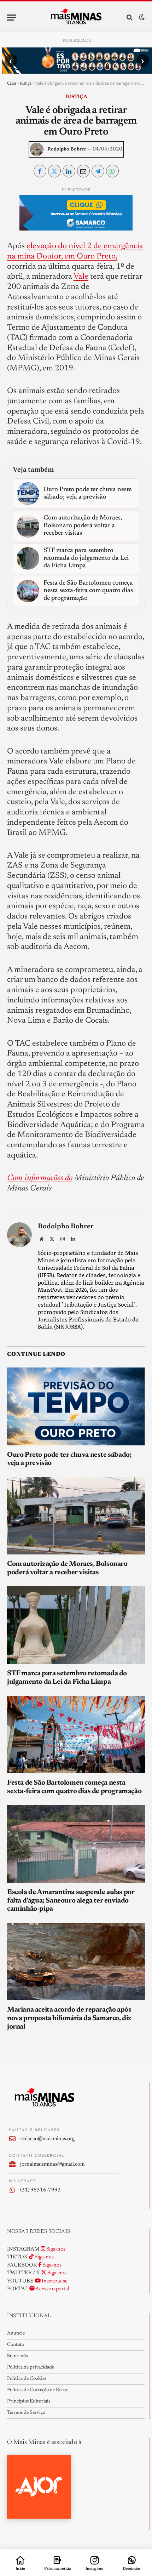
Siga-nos (55, 2249)
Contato (16, 2345)
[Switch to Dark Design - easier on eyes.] (141, 18)
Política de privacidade (31, 2367)
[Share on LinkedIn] (69, 171)
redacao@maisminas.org (47, 2139)
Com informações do (40, 1178)
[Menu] (12, 18)
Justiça (26, 83)
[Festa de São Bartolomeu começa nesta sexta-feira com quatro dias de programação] (76, 1735)
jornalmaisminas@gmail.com (52, 2164)
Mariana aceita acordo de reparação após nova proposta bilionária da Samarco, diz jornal (69, 2018)
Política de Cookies (27, 2379)
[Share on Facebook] (40, 171)
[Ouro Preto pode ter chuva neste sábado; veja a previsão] (76, 1406)
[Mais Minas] (76, 17)
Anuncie (16, 2333)
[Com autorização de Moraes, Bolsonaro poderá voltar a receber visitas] (76, 1516)
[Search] (130, 18)
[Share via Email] (83, 171)
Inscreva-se (54, 2281)
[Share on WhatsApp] (112, 171)
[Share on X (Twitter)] (54, 171)
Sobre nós (17, 2356)
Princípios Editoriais (29, 2401)
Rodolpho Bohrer (67, 149)
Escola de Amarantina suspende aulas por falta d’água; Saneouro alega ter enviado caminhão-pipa (71, 1901)
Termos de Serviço (26, 2413)
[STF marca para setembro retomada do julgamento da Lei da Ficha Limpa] (76, 1625)
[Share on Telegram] (98, 171)
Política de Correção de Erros (37, 2390)
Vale (81, 277)
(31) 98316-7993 (40, 2190)
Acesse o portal (52, 2289)
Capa (12, 83)
